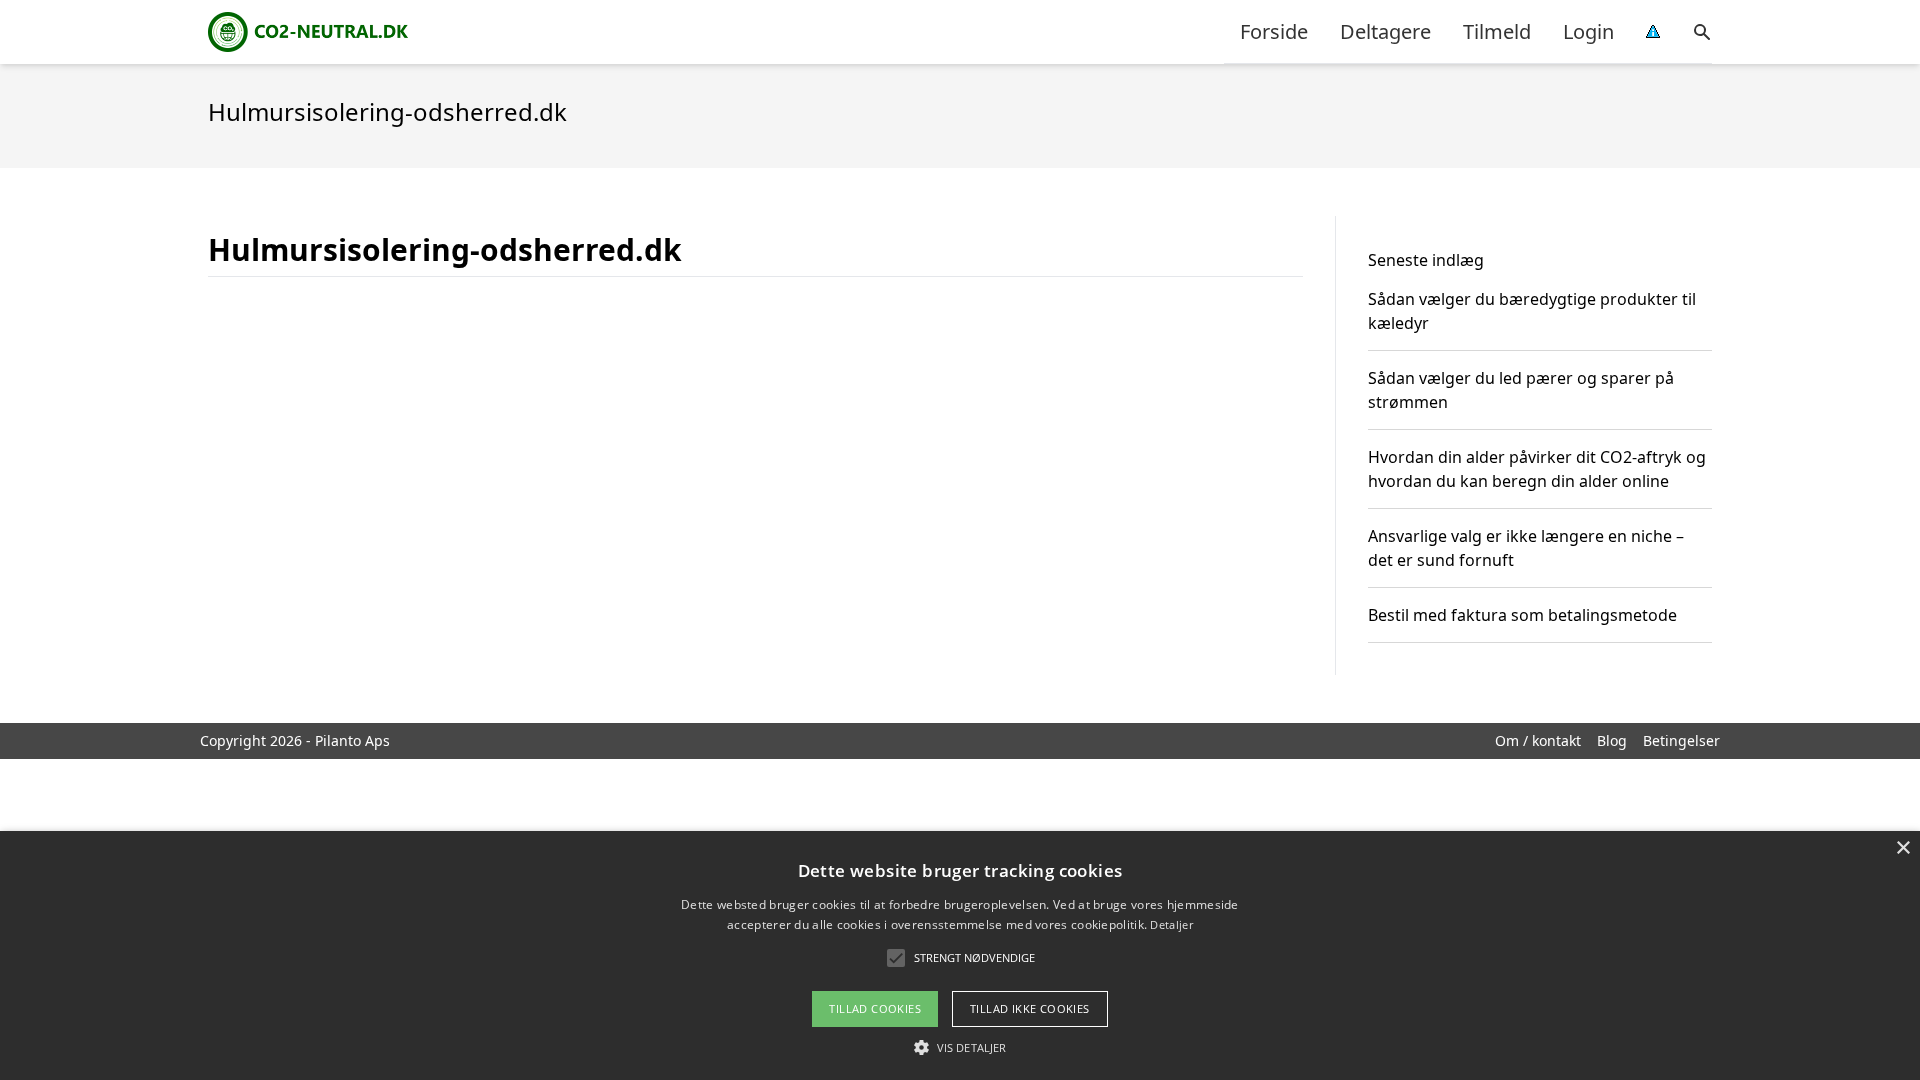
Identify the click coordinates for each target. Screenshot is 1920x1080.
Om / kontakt (1538, 740)
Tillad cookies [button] (875, 1008)
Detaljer (1171, 924)
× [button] (1902, 848)
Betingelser (1681, 740)
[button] (960, 1047)
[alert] (960, 955)
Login (1588, 31)
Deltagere (1385, 31)
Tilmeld (1497, 31)
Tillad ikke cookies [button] (1030, 1008)
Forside (1274, 31)
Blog (1612, 740)
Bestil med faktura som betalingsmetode (1522, 615)
